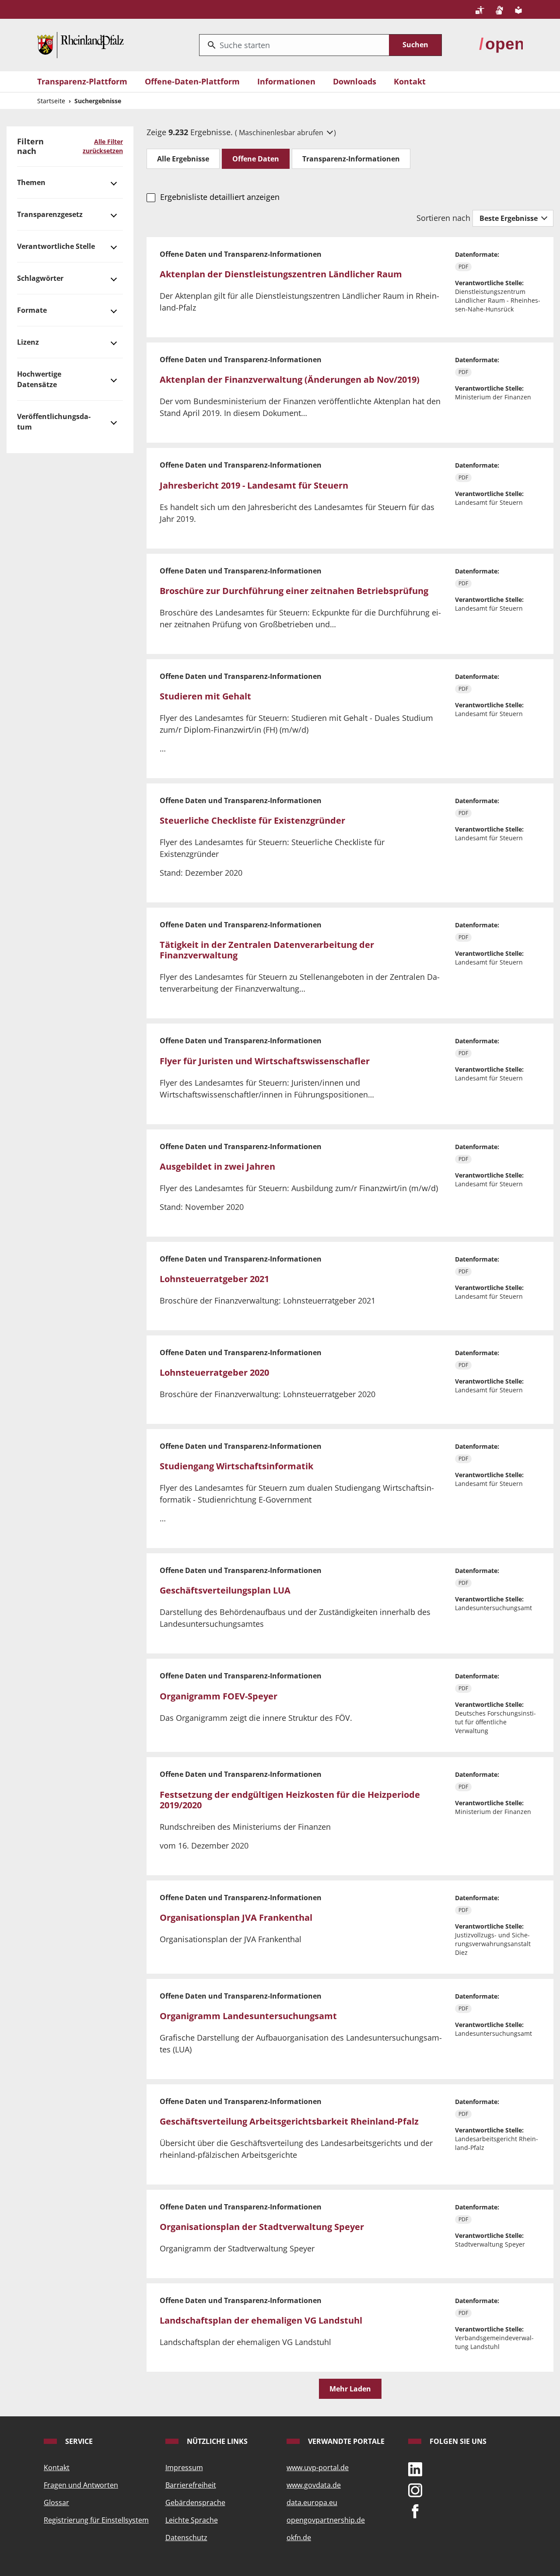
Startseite (51, 101)
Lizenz (28, 342)
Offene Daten (256, 159)
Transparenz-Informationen (351, 159)
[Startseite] (80, 44)
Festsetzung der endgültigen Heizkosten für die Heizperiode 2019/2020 (290, 1800)
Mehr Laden (350, 2389)
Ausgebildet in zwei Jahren (217, 1166)
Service (78, 2441)
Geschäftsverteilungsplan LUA (225, 1590)
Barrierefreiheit (191, 2485)
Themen (31, 182)
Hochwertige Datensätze (39, 379)
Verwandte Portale (345, 2441)
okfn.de (299, 2538)
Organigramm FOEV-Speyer (219, 1696)
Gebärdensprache (195, 2503)
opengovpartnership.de (326, 2520)
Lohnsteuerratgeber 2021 (214, 1279)
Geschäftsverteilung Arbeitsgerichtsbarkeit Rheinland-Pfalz (289, 2121)
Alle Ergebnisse (183, 159)
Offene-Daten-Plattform (192, 81)
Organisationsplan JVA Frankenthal (236, 1917)
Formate (32, 310)
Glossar (56, 2503)
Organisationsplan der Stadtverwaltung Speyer (262, 2227)
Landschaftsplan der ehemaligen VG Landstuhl (261, 2320)
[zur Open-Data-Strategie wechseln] (501, 44)
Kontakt (410, 81)
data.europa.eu (312, 2503)
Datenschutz (186, 2538)
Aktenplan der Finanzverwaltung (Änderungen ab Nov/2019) (290, 379)
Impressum (184, 2468)
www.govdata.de (314, 2485)
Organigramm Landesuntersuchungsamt (248, 2016)
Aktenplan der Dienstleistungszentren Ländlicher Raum (281, 274)
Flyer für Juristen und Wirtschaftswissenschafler (265, 1061)
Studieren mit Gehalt (205, 696)
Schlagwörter (40, 278)
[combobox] (294, 45)
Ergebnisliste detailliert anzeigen (220, 197)
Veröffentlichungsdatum (54, 422)
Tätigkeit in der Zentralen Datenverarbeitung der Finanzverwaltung (267, 950)
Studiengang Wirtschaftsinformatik (236, 1466)
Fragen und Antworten (81, 2485)
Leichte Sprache (192, 2520)
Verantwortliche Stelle (56, 246)
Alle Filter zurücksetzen (103, 146)
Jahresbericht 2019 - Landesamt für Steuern (254, 485)
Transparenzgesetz (50, 214)
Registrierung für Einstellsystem (96, 2520)
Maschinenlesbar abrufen (282, 133)
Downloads (355, 81)
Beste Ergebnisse (509, 218)
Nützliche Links (216, 2441)
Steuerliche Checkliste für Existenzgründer (252, 820)
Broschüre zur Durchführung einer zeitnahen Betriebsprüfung (294, 591)
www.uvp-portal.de (318, 2468)
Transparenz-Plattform (82, 81)
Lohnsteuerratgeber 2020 (214, 1372)
